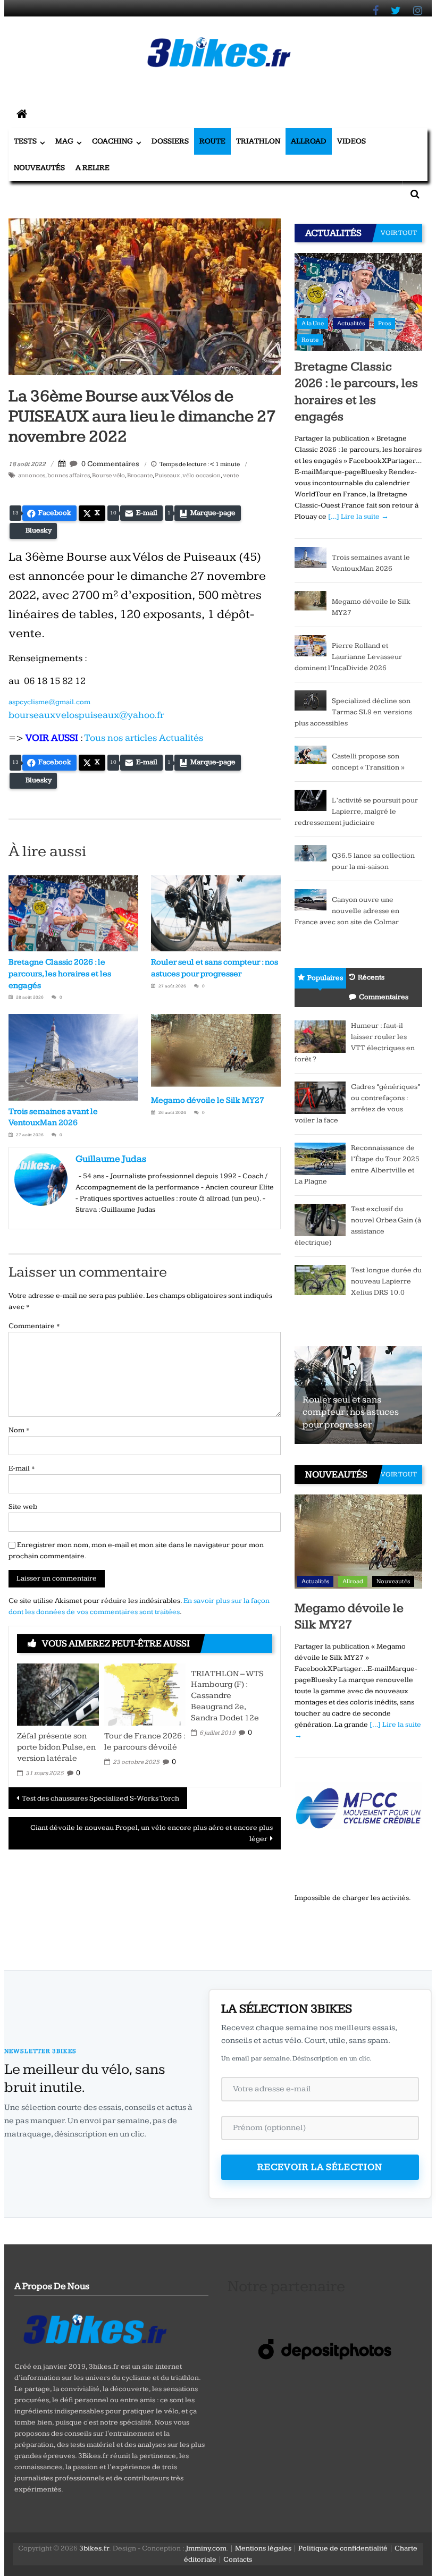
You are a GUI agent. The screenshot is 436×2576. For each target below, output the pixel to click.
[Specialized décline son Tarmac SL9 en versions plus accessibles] (311, 700)
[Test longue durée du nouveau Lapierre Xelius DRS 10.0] (320, 1279)
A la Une (313, 323)
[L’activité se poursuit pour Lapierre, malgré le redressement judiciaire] (311, 800)
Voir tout (399, 233)
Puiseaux (167, 475)
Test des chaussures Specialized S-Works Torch (100, 1798)
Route (212, 141)
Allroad (309, 141)
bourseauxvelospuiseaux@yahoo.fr (86, 715)
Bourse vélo (108, 475)
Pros (384, 323)
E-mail (22, 1468)
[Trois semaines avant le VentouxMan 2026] (311, 557)
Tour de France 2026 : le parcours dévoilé (145, 1742)
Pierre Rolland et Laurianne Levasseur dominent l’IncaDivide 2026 (348, 657)
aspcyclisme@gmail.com (49, 702)
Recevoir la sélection (320, 2167)
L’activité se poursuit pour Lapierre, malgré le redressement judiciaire (356, 812)
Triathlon (258, 141)
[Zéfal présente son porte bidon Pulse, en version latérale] (58, 1694)
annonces (32, 475)
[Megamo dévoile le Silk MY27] (311, 601)
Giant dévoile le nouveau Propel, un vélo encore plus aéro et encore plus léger (152, 1833)
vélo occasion (202, 475)
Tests (25, 141)
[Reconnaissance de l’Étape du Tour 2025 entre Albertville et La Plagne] (320, 1159)
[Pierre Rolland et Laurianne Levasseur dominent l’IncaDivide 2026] (311, 645)
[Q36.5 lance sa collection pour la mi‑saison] (311, 855)
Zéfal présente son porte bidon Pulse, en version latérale (56, 1747)
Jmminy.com (206, 2548)
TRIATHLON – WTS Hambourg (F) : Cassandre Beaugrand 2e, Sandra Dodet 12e (227, 1696)
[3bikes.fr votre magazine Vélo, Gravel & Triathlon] (22, 115)
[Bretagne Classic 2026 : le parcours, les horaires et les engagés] (358, 301)
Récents (371, 977)
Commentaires (384, 997)
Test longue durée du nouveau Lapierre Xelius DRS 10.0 (386, 1281)
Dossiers (170, 141)
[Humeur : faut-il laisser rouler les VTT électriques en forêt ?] (320, 1036)
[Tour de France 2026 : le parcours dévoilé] (145, 1694)
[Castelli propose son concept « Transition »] (311, 755)
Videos (351, 141)
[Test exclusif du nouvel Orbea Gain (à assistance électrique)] (320, 1220)
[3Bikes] (94, 2328)
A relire (93, 168)
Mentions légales (263, 2548)
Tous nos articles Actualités (144, 738)
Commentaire (34, 1326)
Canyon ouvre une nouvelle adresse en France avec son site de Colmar (347, 911)
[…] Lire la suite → (358, 517)
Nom (19, 1430)
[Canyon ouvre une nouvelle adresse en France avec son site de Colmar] (311, 899)
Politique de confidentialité (343, 2548)
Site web (23, 1507)
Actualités (351, 323)
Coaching (112, 141)
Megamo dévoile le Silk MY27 (208, 1100)
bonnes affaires (69, 475)
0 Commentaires (110, 464)
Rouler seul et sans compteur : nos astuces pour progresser (351, 1412)
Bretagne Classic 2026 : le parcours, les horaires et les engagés (60, 974)
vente (231, 475)
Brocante (140, 475)
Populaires (325, 978)
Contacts (238, 2560)
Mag (64, 141)
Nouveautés (39, 168)
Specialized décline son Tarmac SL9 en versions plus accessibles (353, 712)
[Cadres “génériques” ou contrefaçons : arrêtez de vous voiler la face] (320, 1097)
